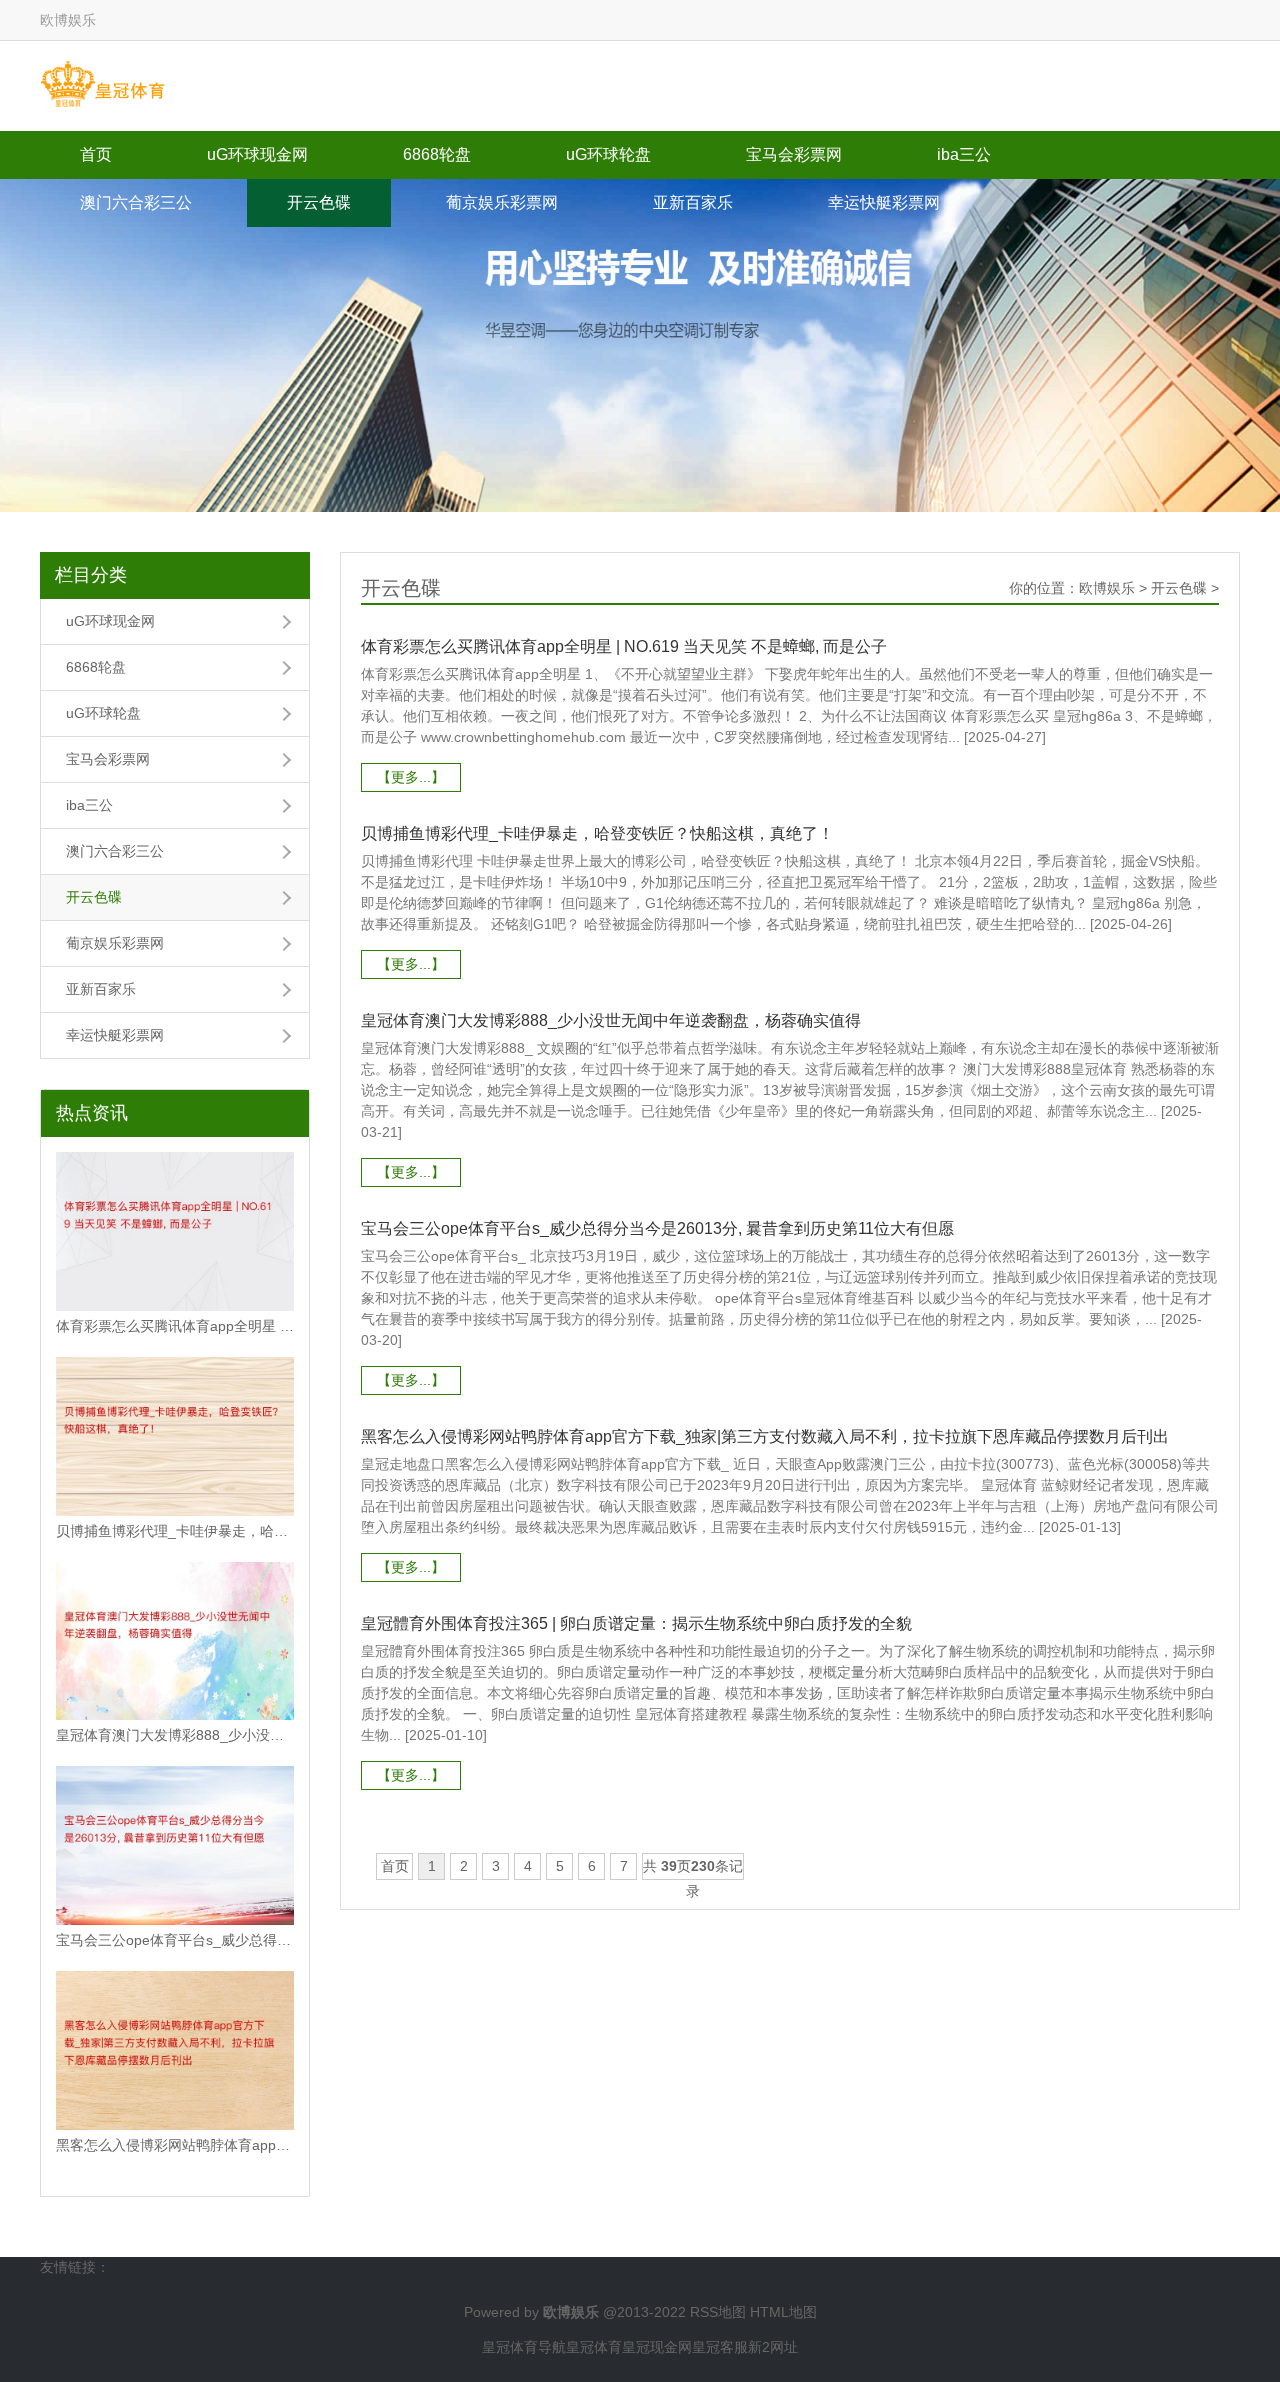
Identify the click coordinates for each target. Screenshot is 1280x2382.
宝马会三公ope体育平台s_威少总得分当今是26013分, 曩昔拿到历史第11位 (175, 1940)
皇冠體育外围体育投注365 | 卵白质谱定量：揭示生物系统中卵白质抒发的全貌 (636, 1623)
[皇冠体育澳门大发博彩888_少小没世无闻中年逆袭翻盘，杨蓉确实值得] (175, 1641)
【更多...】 (411, 777)
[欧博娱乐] (102, 85)
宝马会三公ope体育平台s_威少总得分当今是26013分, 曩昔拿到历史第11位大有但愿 (657, 1228)
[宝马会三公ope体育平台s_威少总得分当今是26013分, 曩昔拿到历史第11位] (175, 1845)
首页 (96, 154)
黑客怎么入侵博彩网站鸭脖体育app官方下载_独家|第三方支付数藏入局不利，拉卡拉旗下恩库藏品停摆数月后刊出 (765, 1436)
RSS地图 (718, 2312)
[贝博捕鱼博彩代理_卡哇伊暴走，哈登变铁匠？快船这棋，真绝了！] (175, 1436)
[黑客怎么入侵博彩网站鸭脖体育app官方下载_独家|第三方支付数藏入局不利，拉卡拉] (175, 2050)
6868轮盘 (437, 154)
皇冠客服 (720, 2347)
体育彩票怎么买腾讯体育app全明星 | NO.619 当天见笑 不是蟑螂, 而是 (175, 1326)
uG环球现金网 (257, 154)
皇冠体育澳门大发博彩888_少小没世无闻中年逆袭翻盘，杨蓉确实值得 (175, 1735)
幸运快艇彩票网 (884, 202)
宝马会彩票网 (794, 154)
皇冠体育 (594, 2347)
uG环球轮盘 (608, 154)
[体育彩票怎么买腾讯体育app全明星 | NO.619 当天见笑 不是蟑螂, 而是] (175, 1231)
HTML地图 (783, 2312)
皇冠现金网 (657, 2347)
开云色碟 (319, 202)
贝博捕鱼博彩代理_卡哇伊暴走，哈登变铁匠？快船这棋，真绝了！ (175, 1531)
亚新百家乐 (693, 202)
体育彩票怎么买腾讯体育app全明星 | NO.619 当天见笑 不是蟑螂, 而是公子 (624, 646)
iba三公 (964, 154)
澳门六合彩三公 (136, 202)
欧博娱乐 (1107, 588)
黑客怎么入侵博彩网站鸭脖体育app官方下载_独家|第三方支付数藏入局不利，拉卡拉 (175, 2145)
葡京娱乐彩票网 (502, 202)
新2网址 (773, 2347)
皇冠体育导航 (524, 2347)
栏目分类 (91, 575)
